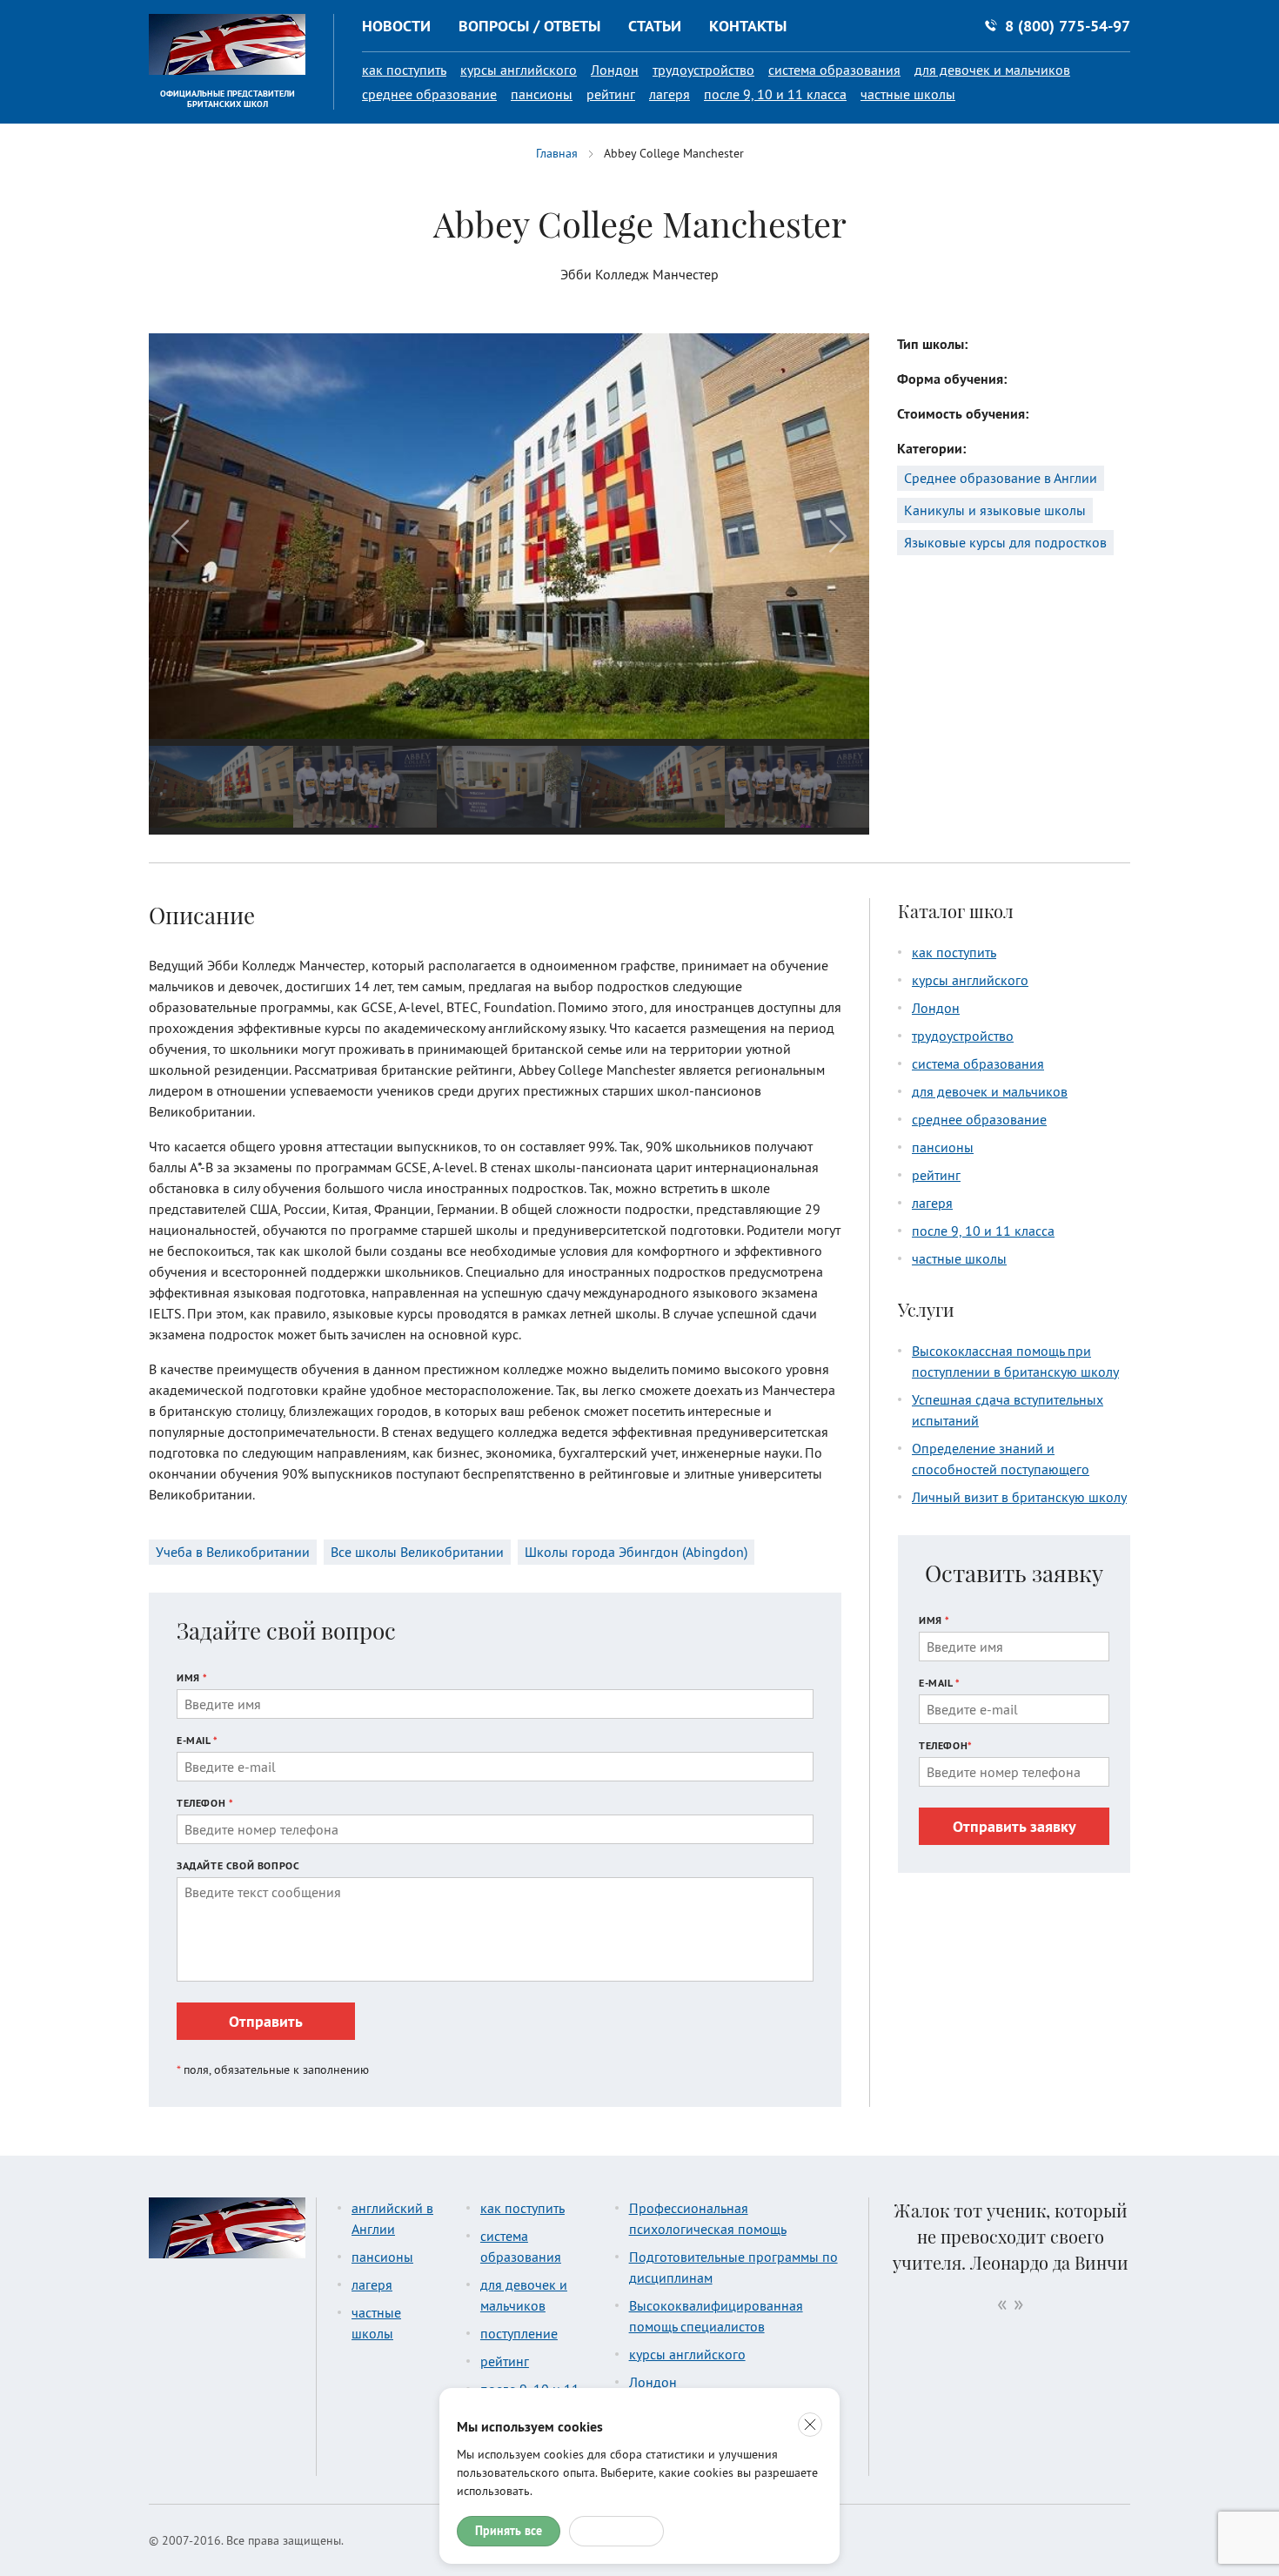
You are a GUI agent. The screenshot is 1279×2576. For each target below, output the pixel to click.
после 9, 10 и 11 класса (775, 94)
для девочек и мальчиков (992, 70)
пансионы (542, 94)
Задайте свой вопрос (238, 1865)
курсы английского (519, 70)
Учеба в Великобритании (233, 1552)
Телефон (205, 1803)
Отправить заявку (1014, 1826)
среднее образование (429, 94)
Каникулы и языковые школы (995, 510)
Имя (192, 1677)
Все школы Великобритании (417, 1552)
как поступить (404, 70)
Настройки (616, 2531)
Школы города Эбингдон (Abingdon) (636, 1552)
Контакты (748, 26)
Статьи (655, 26)
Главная (557, 153)
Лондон (615, 70)
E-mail (198, 1740)
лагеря (670, 94)
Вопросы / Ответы (529, 26)
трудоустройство (703, 70)
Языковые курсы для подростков (1005, 542)
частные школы (908, 94)
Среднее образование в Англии (1001, 478)
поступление (519, 2333)
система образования (834, 70)
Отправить (266, 2021)
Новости (396, 26)
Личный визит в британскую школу (1019, 1497)
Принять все (509, 2531)
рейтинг (611, 94)
